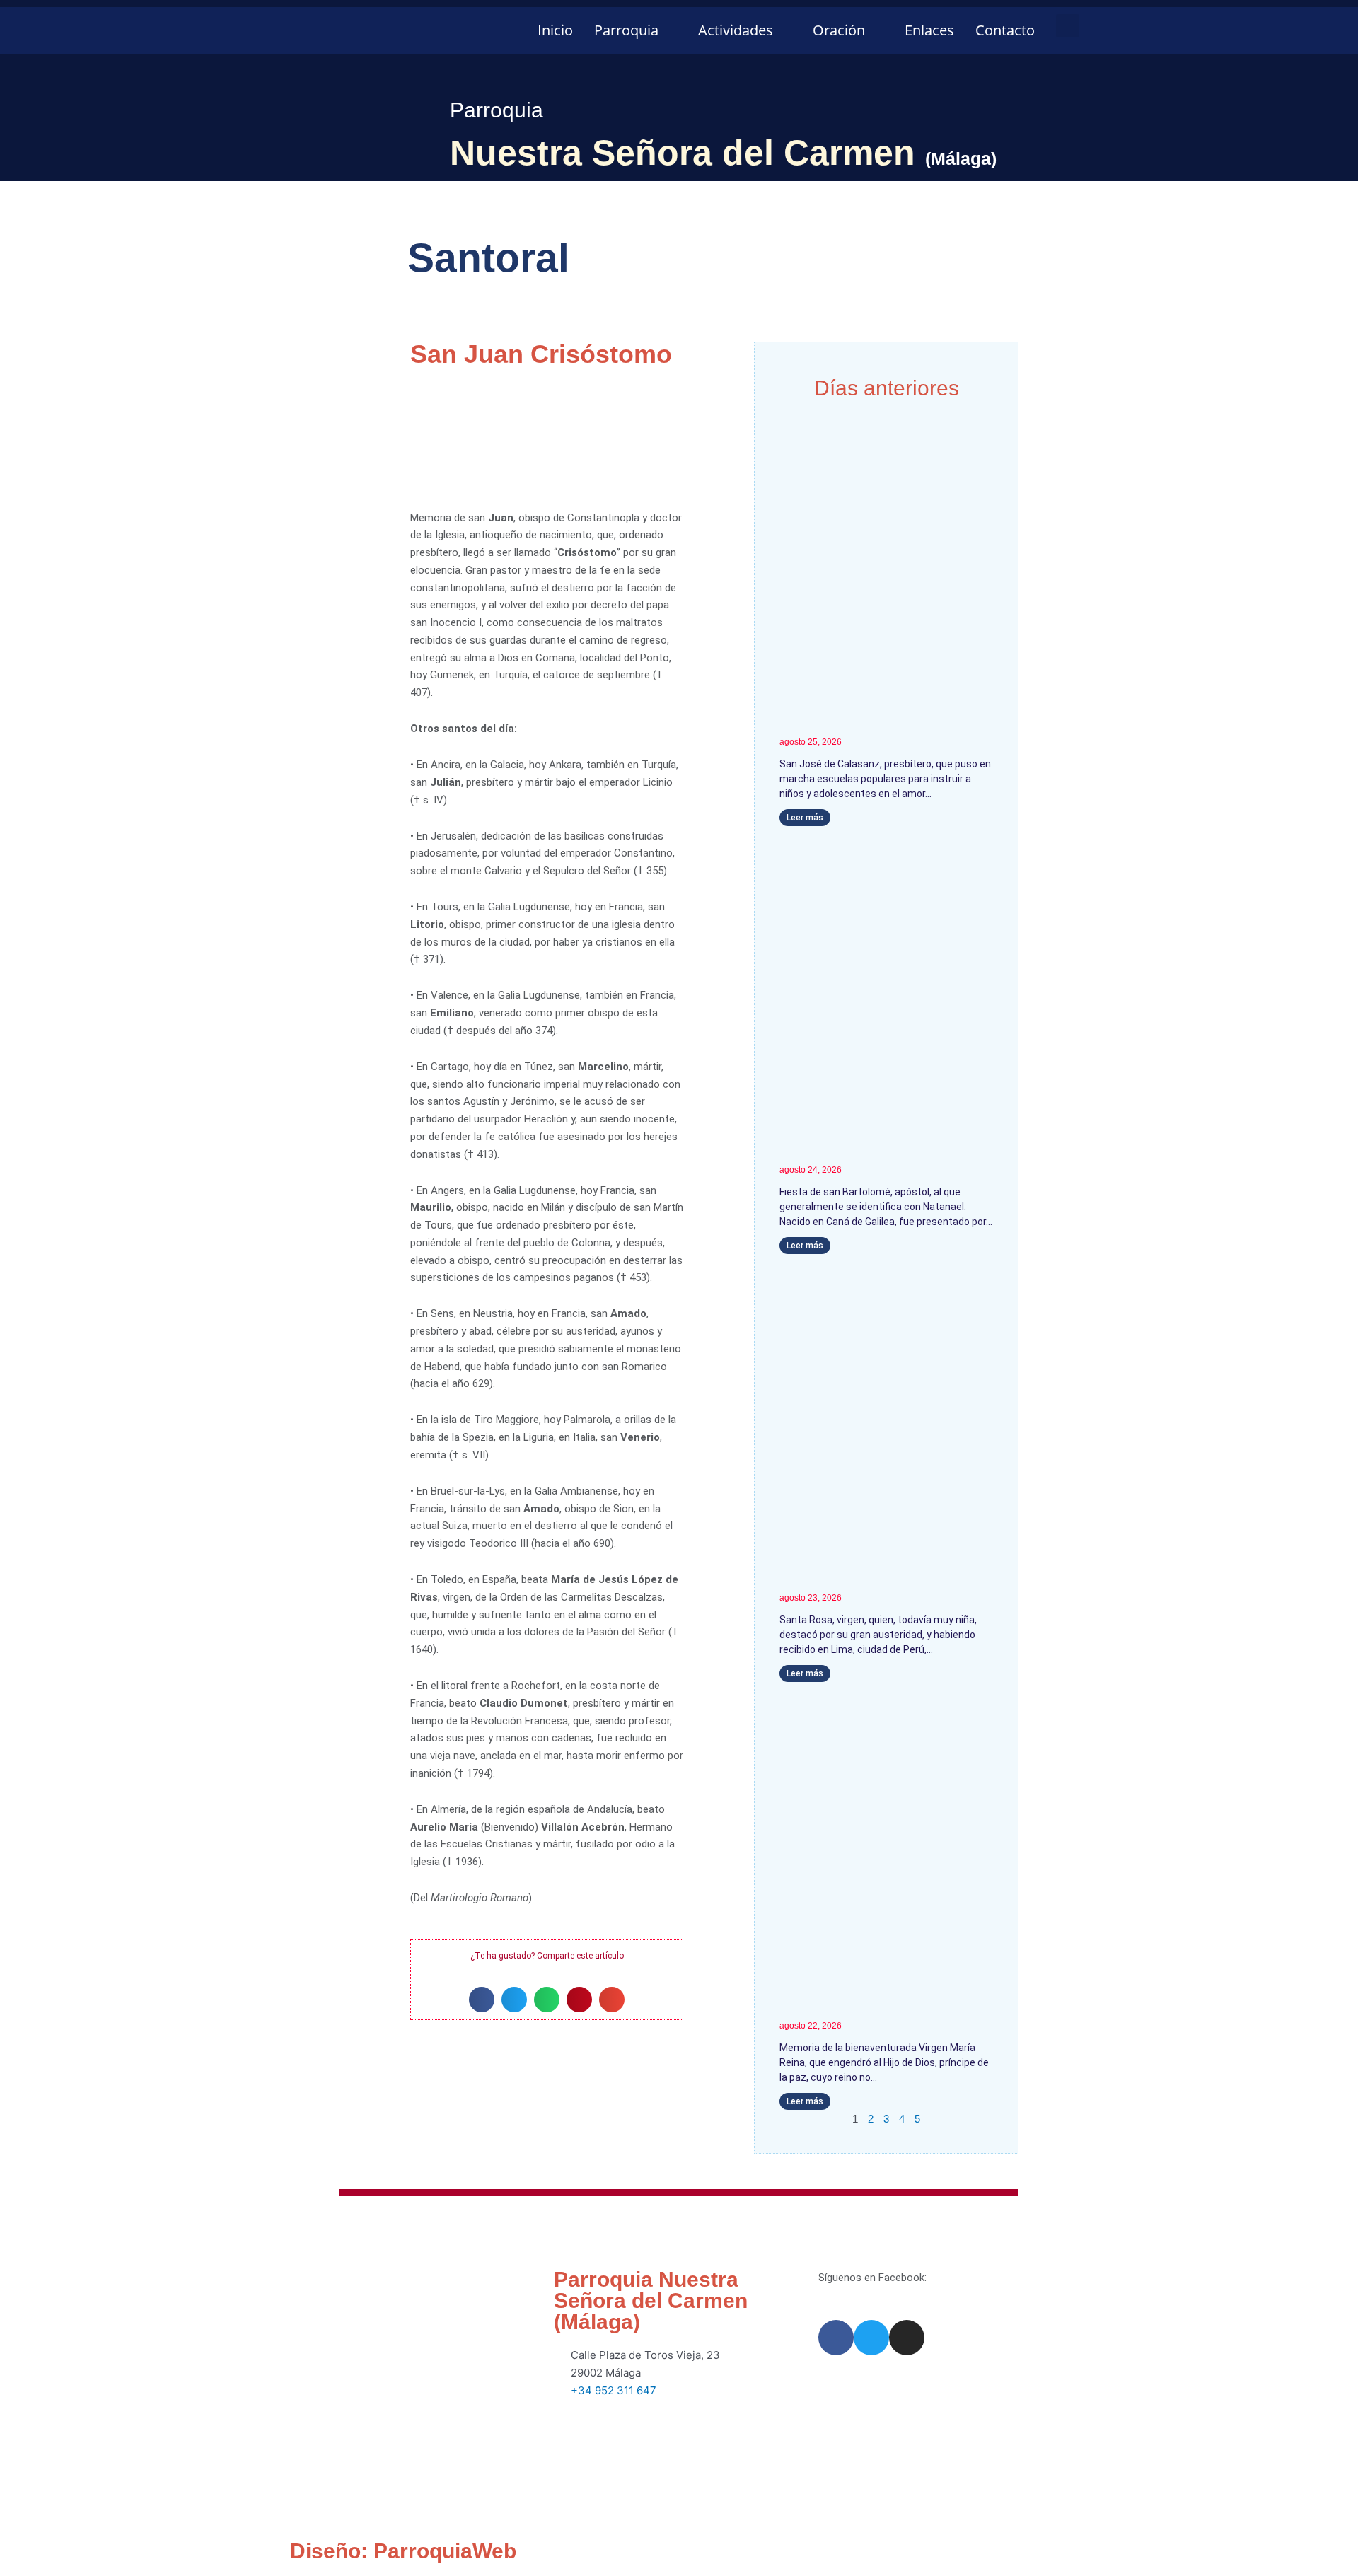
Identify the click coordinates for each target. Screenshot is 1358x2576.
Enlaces (929, 30)
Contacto (1005, 30)
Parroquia (626, 30)
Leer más (805, 818)
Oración (839, 30)
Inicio (555, 30)
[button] (1068, 26)
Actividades (736, 30)
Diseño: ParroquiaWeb (403, 2551)
